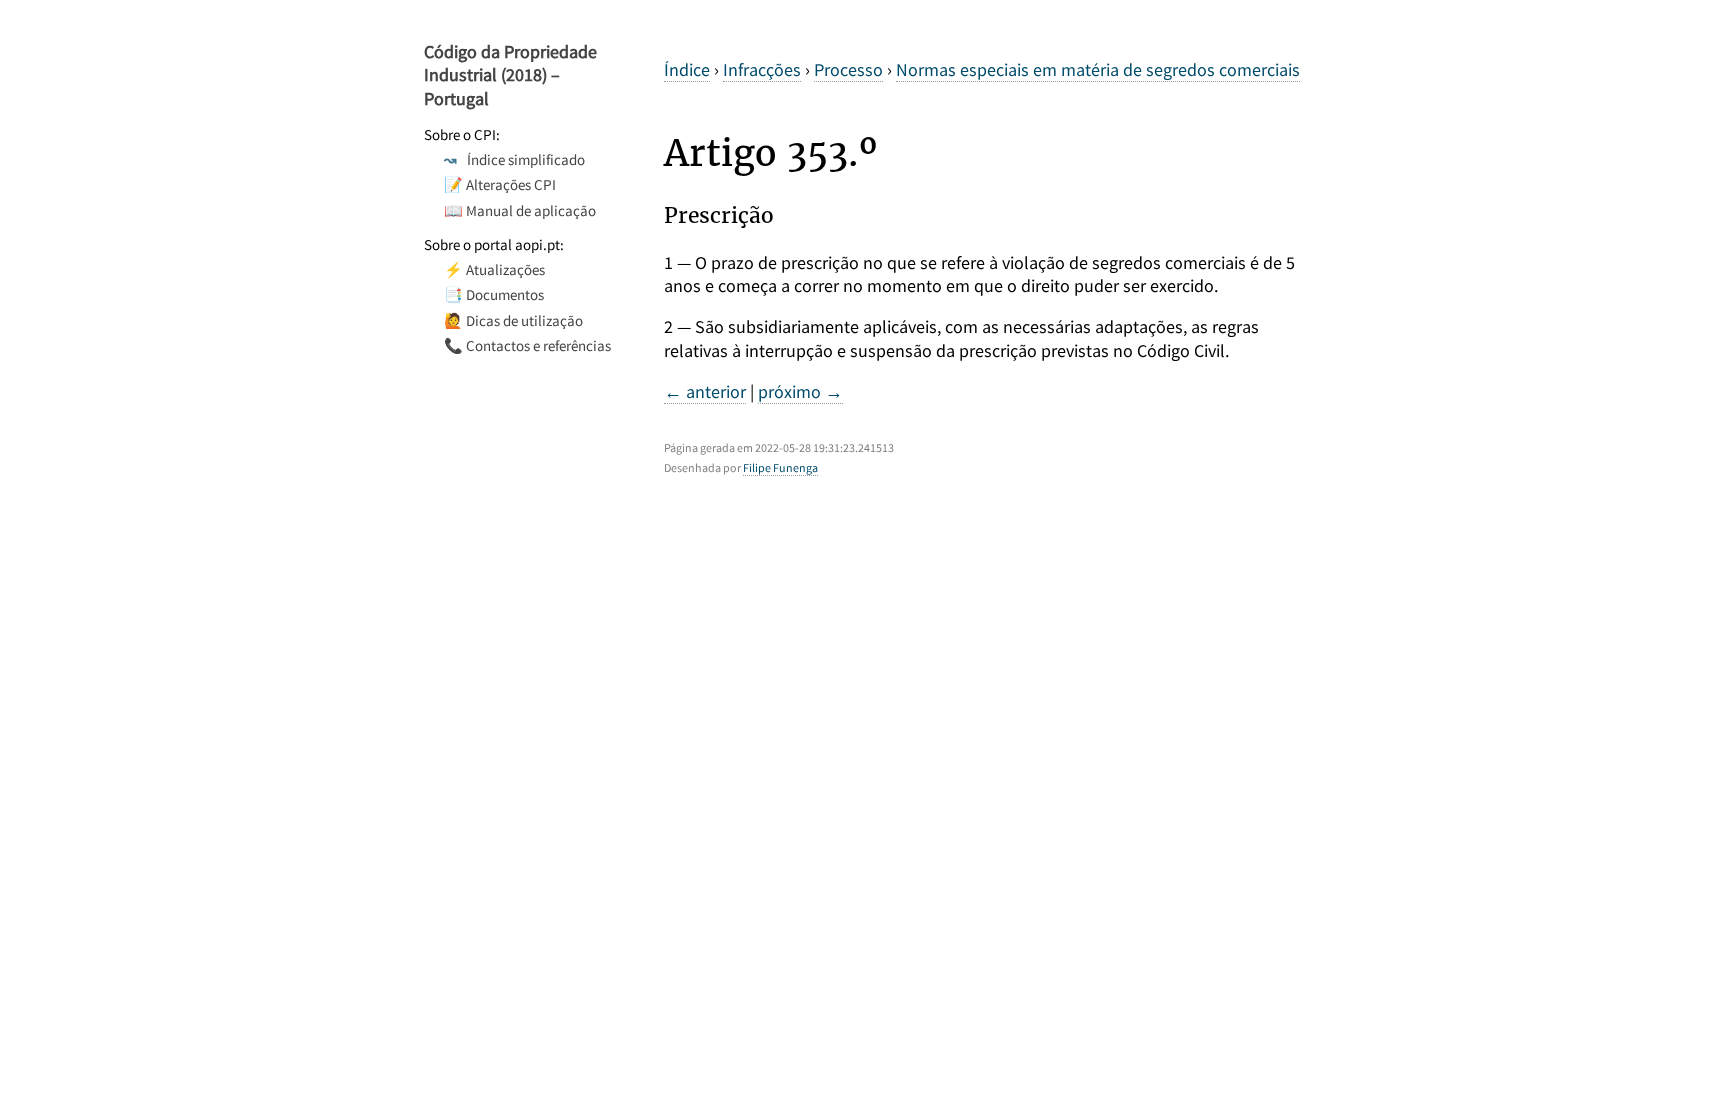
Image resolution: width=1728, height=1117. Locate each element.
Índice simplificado (514, 159)
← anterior (705, 391)
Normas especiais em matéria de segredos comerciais (1098, 69)
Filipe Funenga (780, 467)
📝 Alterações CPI (500, 184)
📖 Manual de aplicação (520, 210)
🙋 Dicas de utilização (513, 320)
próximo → (800, 391)
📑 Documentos (494, 294)
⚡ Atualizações (494, 269)
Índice (687, 69)
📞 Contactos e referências (527, 345)
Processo (848, 69)
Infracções (762, 69)
